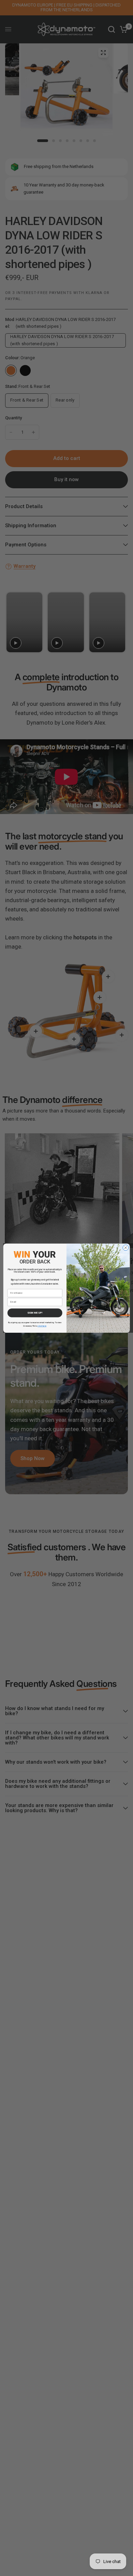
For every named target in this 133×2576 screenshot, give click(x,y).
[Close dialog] (126, 1248)
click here (42, 1326)
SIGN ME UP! (35, 1313)
